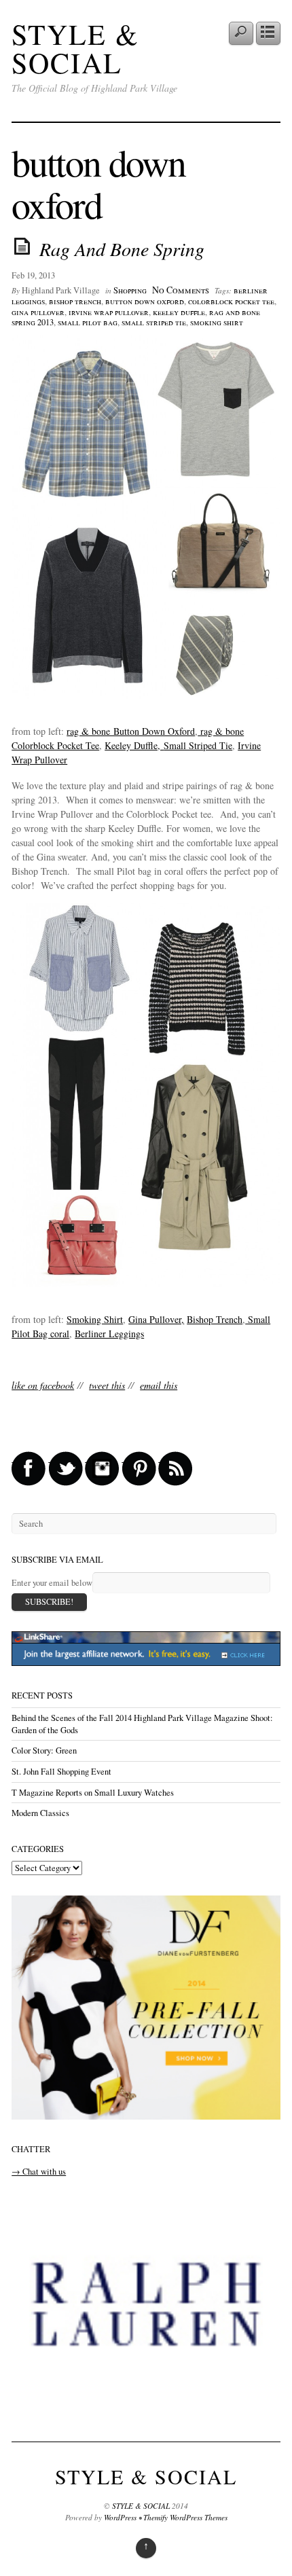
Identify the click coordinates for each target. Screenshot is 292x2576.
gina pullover (38, 312)
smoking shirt (217, 322)
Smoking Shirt (95, 1319)
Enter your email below (52, 1583)
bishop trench (75, 301)
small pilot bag (88, 322)
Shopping (130, 290)
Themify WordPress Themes (185, 2517)
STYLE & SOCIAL (75, 48)
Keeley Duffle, (134, 745)
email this (159, 1385)
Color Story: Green (44, 1750)
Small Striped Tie (198, 745)
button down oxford (145, 301)
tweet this (107, 1385)
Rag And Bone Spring (122, 249)
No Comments (181, 290)
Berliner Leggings (109, 1334)
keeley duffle (179, 312)
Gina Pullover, (156, 1319)
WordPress (120, 2517)
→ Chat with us (39, 2172)
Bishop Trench (215, 1319)
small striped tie (154, 322)
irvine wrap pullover (109, 312)
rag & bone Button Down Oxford (131, 731)
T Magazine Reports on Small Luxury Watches (93, 1793)
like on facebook (43, 1385)
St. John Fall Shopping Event (61, 1772)
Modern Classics (40, 1813)
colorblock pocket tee (231, 301)
